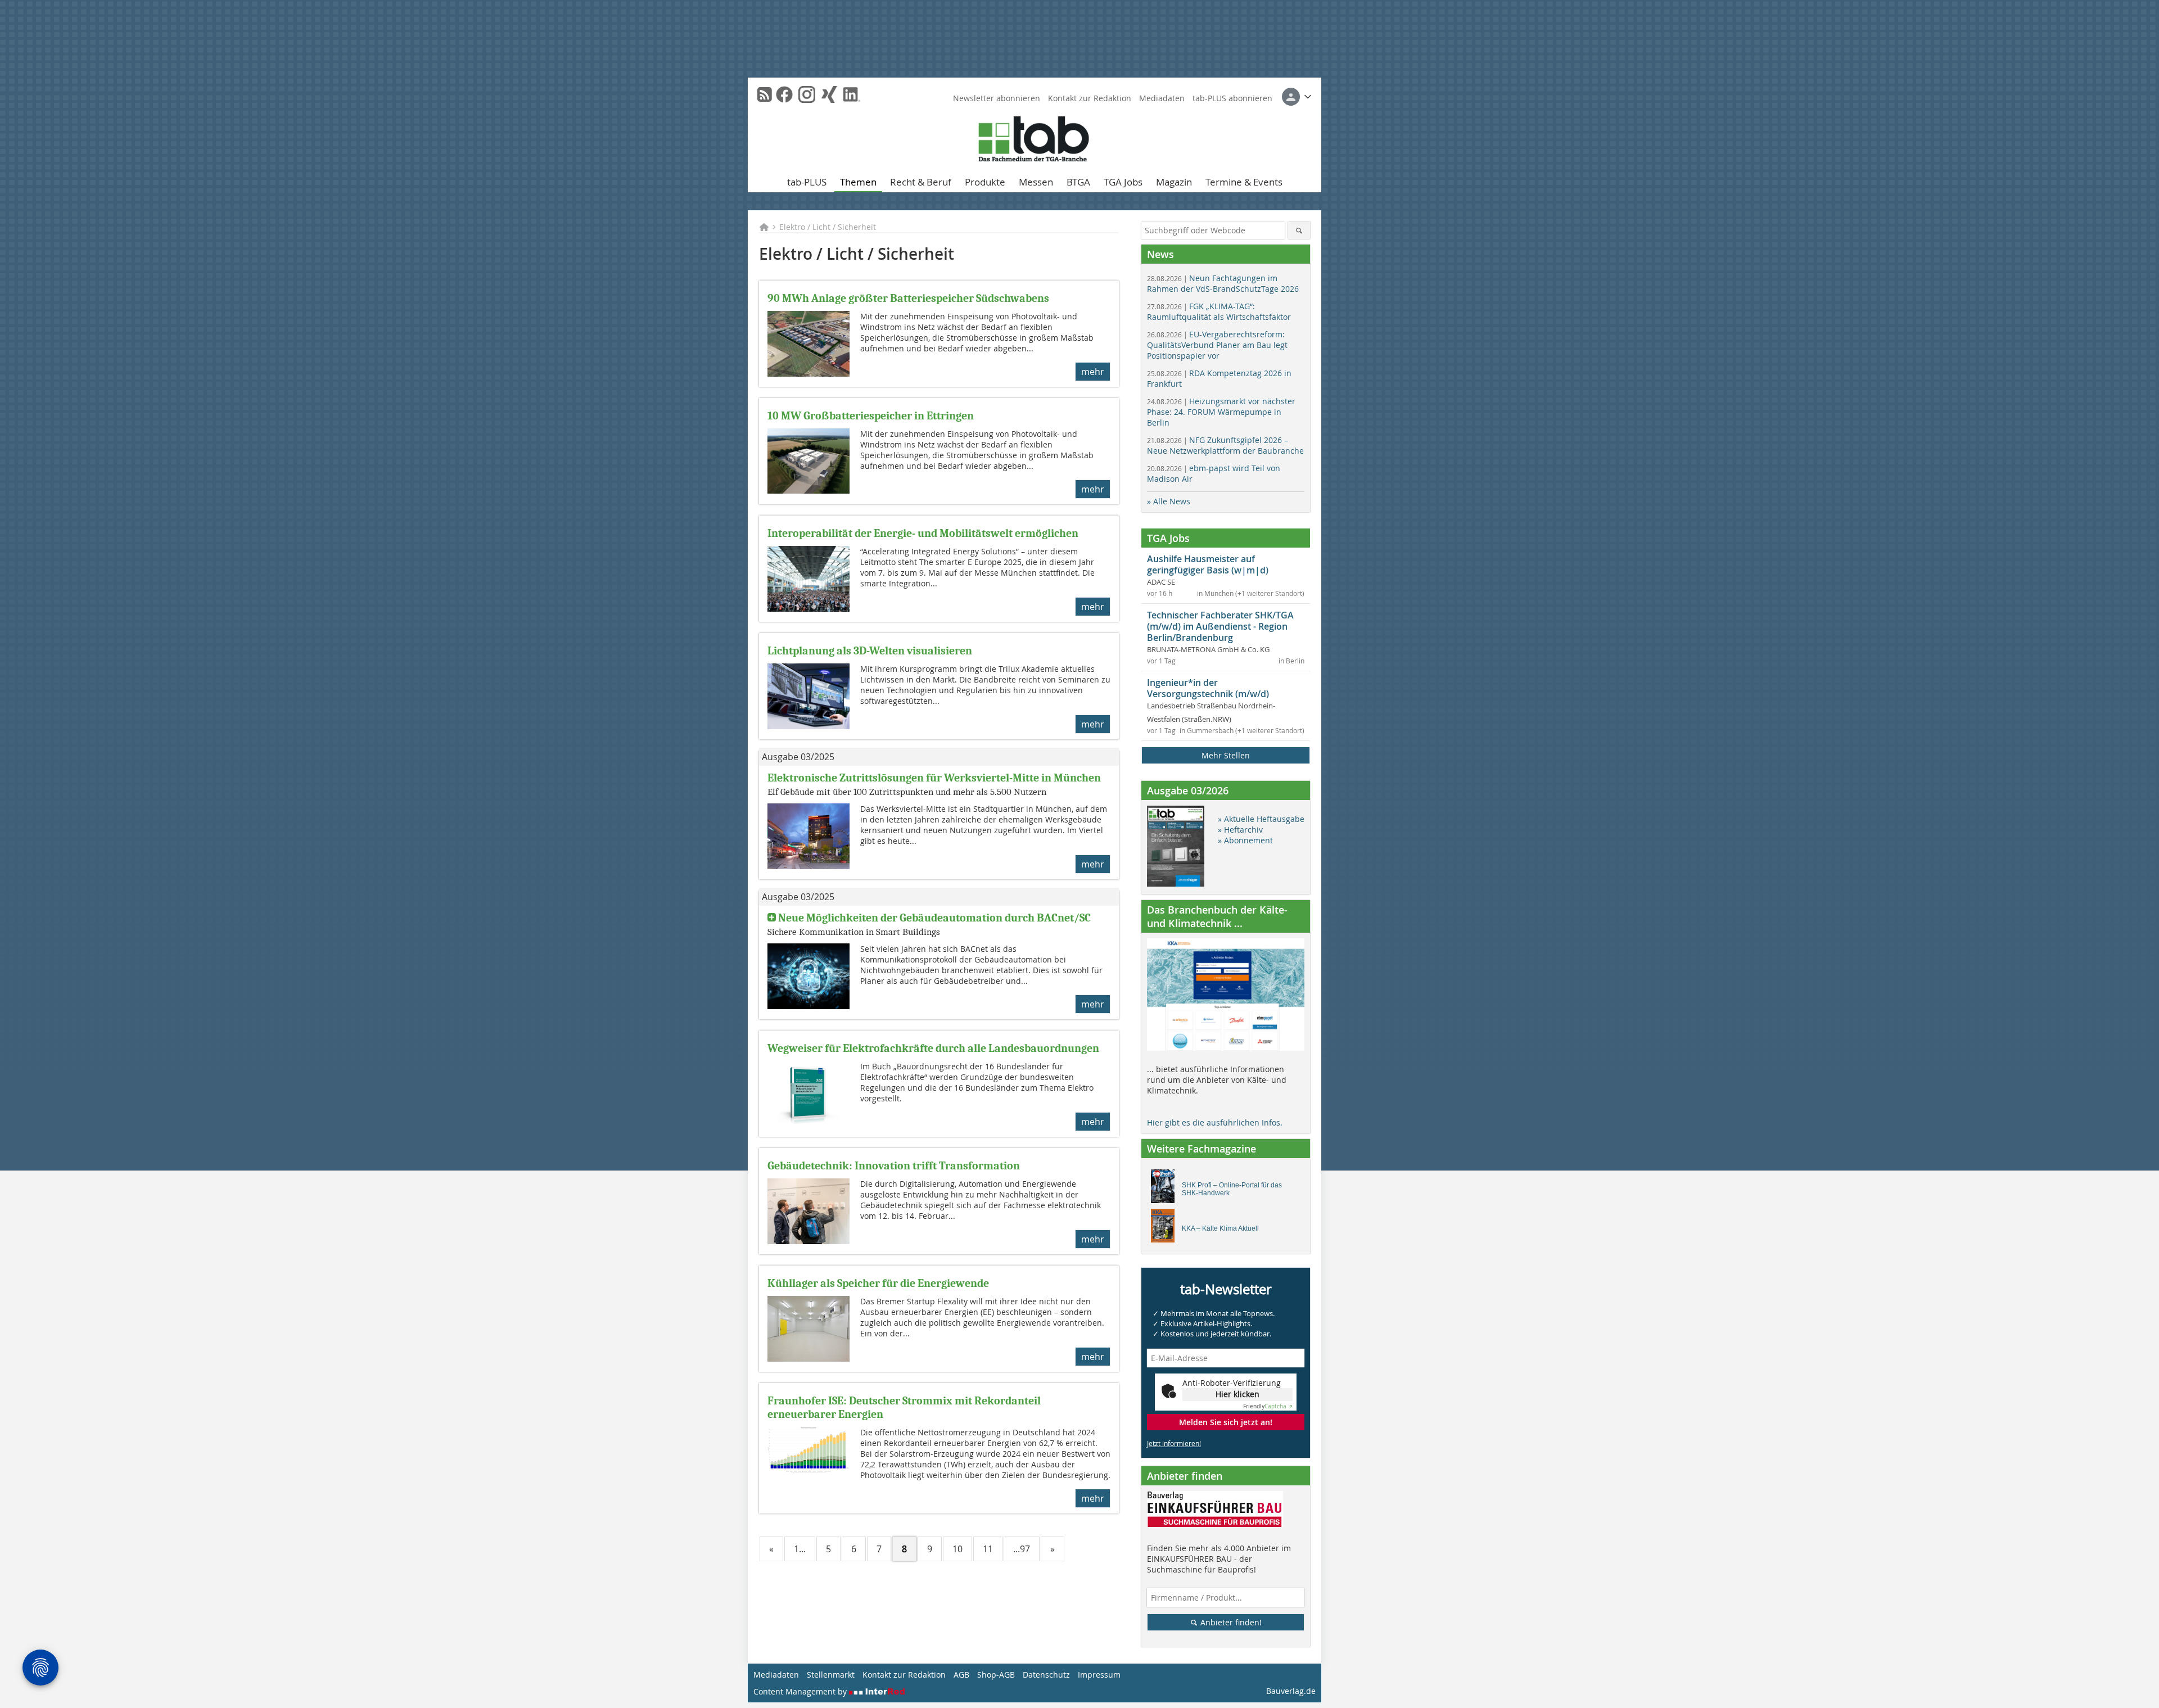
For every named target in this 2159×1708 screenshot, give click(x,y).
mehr (1093, 372)
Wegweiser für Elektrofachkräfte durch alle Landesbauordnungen (933, 1048)
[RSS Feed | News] (765, 94)
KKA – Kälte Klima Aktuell (1220, 1228)
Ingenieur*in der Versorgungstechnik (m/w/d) (1208, 688)
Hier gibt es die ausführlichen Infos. (1215, 1122)
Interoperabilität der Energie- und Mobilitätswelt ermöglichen (923, 533)
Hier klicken (1237, 1394)
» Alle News (1169, 501)
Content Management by (801, 1691)
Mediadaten (1162, 98)
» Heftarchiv (1240, 830)
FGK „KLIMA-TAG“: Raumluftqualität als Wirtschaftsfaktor (1219, 311)
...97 (1022, 1549)
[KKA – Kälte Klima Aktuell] (1166, 1228)
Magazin (1174, 182)
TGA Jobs (1123, 182)
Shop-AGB (996, 1675)
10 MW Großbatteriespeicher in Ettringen (871, 416)
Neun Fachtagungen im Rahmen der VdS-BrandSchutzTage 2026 (1223, 283)
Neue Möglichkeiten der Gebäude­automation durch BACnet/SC (934, 918)
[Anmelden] (1297, 97)
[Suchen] (1299, 230)
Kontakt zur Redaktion (1090, 98)
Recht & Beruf (921, 182)
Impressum (1099, 1675)
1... (800, 1549)
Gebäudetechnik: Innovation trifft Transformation (894, 1166)
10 (957, 1549)
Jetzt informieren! (1174, 1443)
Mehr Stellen (1226, 755)
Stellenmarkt (831, 1675)
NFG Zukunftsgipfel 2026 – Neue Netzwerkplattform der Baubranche (1225, 445)
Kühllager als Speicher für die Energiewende (878, 1283)
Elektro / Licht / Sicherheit (828, 227)
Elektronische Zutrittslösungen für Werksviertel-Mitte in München (934, 778)
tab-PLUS (807, 182)
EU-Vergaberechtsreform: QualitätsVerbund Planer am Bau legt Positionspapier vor (1217, 345)
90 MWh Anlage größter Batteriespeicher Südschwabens (908, 298)
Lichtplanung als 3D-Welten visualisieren (870, 651)
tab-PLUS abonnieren (1232, 98)
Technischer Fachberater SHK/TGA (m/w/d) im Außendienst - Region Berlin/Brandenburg (1220, 626)
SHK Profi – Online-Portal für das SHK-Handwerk (1232, 1189)
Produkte (985, 182)
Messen (1036, 182)
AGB (961, 1675)
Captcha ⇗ (1268, 1406)
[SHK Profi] (1166, 1189)
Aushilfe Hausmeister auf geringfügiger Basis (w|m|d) (1208, 564)
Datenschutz (1046, 1675)
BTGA (1078, 182)
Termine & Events (1244, 182)
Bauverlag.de (1291, 1691)
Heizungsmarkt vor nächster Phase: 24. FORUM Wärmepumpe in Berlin (1221, 412)
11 (988, 1549)
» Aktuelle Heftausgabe (1261, 819)
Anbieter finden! (1230, 1622)
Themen (858, 182)
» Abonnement (1245, 840)
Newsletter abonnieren (997, 98)
